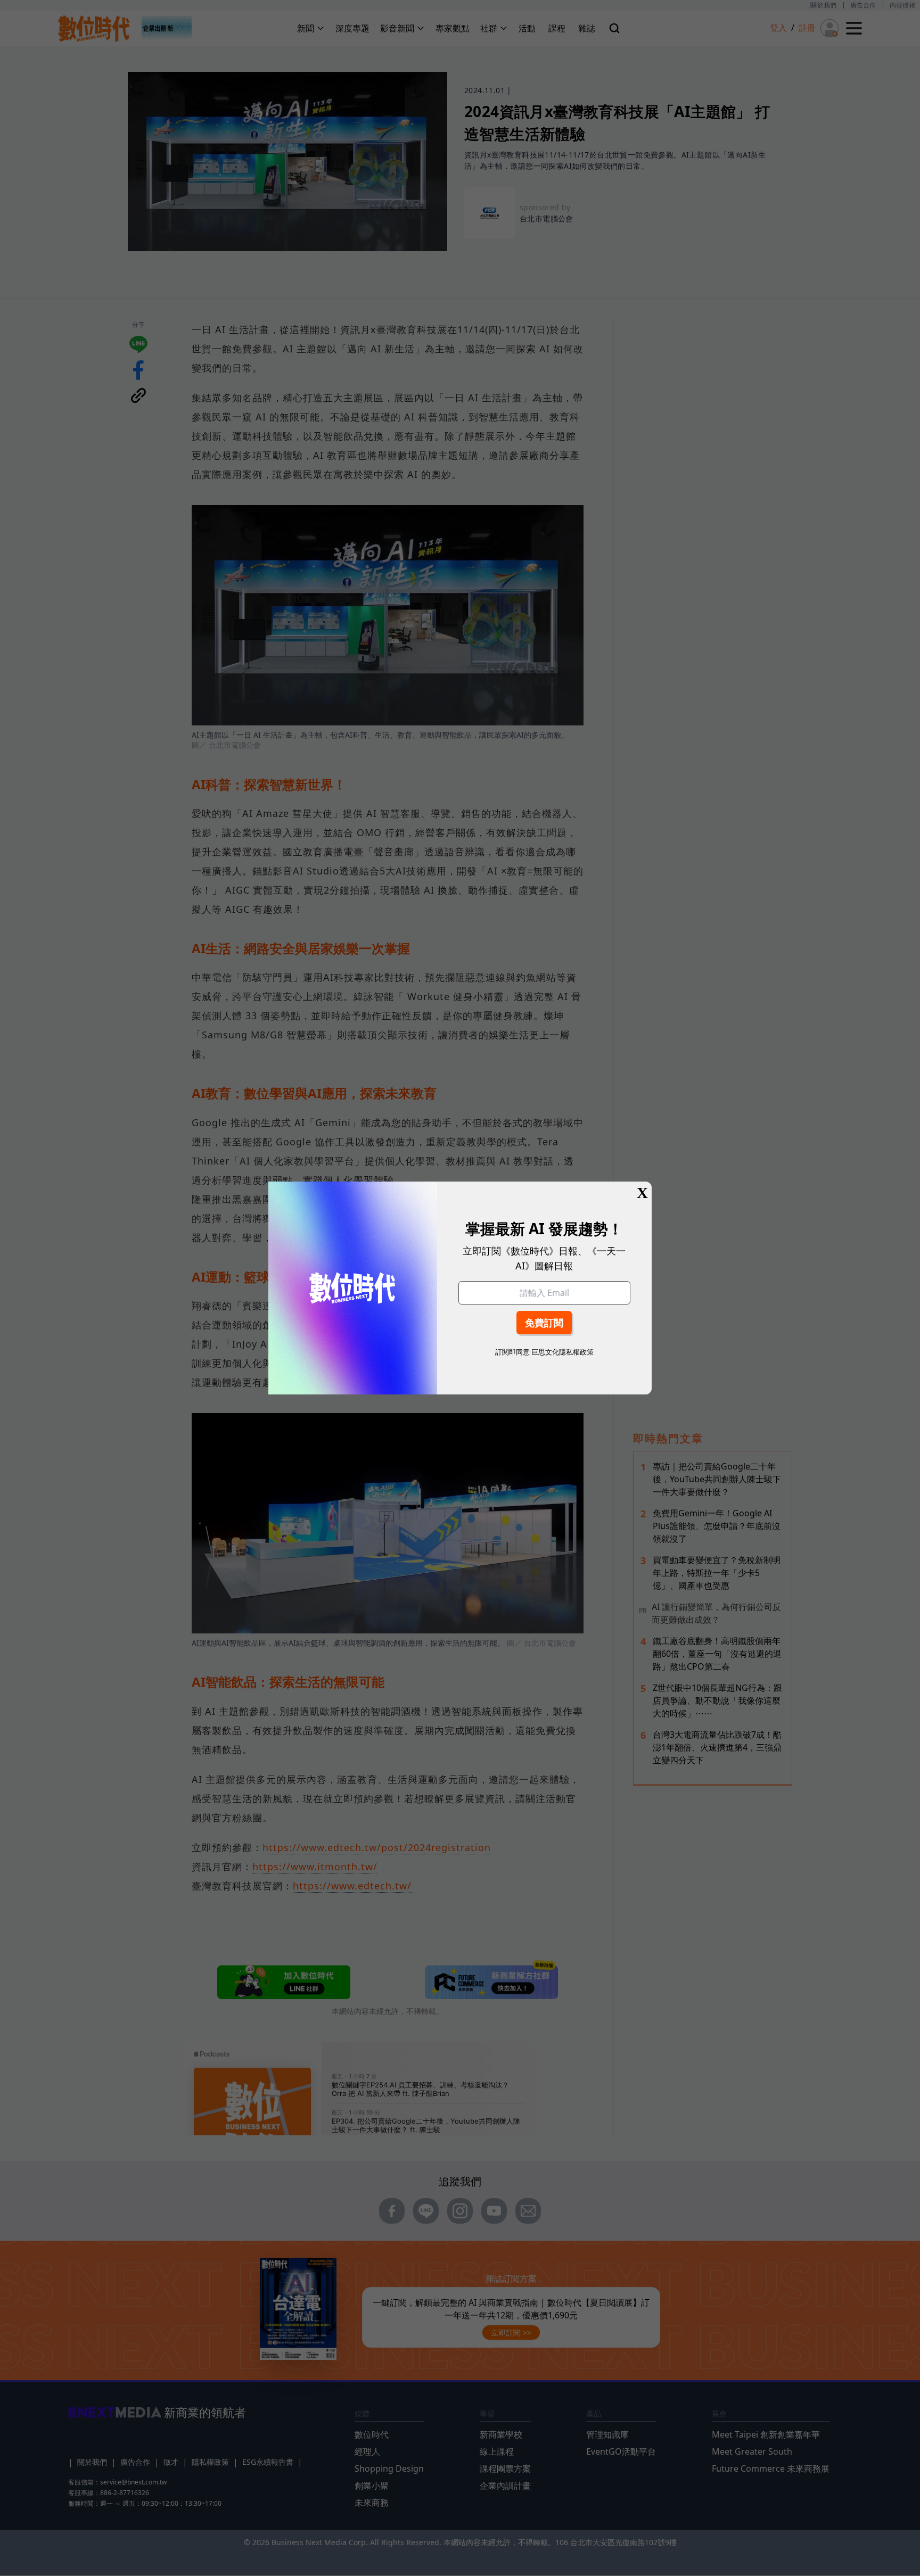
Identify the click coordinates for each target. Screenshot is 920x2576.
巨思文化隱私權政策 (562, 1352)
